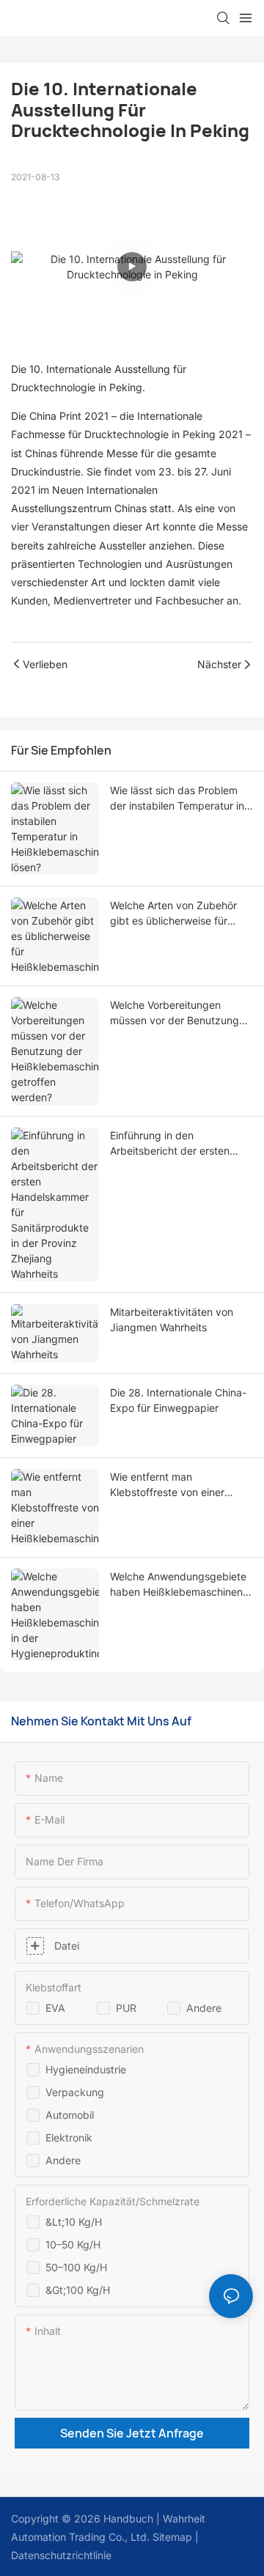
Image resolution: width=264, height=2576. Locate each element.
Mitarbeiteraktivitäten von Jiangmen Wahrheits (172, 1320)
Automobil (70, 2115)
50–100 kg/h (76, 2267)
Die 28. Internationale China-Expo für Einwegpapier (178, 1400)
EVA (55, 2008)
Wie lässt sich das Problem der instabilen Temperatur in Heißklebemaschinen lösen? (177, 799)
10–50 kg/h (73, 2244)
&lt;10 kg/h (74, 2222)
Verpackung (75, 2092)
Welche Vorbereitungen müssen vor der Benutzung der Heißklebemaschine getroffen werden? (175, 1013)
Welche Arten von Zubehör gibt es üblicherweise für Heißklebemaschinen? (173, 914)
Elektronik (69, 2138)
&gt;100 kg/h (78, 2290)
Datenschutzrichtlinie (61, 2555)
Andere (204, 2008)
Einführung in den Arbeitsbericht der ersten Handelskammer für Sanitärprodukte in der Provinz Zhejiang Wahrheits (175, 1144)
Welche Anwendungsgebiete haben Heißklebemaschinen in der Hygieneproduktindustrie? (178, 1585)
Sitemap (171, 2537)
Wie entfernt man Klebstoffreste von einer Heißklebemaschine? (167, 1485)
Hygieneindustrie (86, 2069)
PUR (126, 2008)
